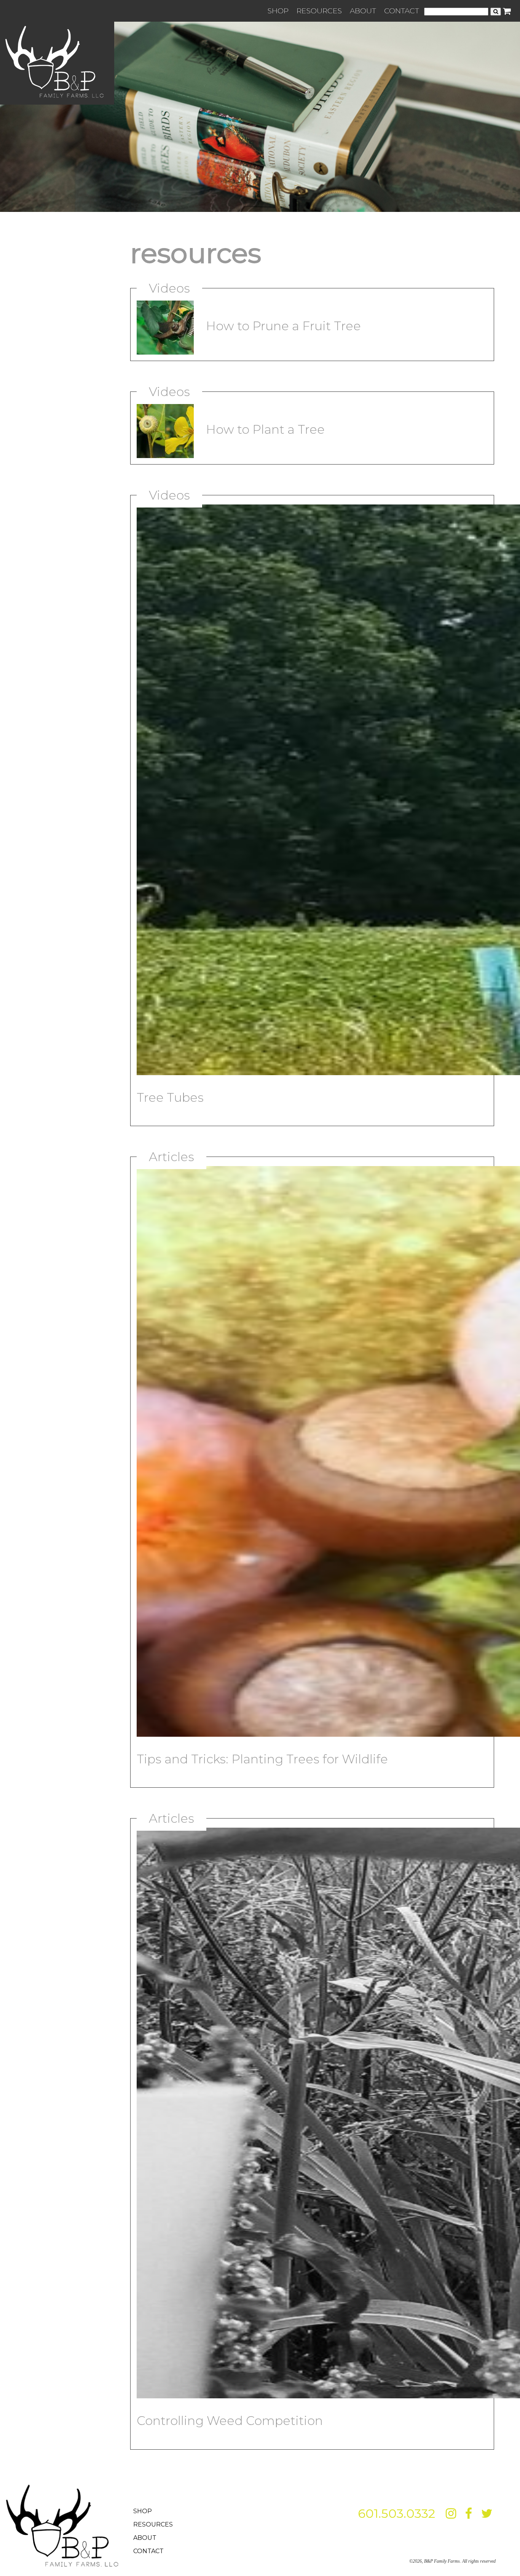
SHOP (278, 11)
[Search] (496, 12)
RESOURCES (319, 11)
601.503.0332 (396, 2513)
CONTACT (402, 11)
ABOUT (363, 11)
